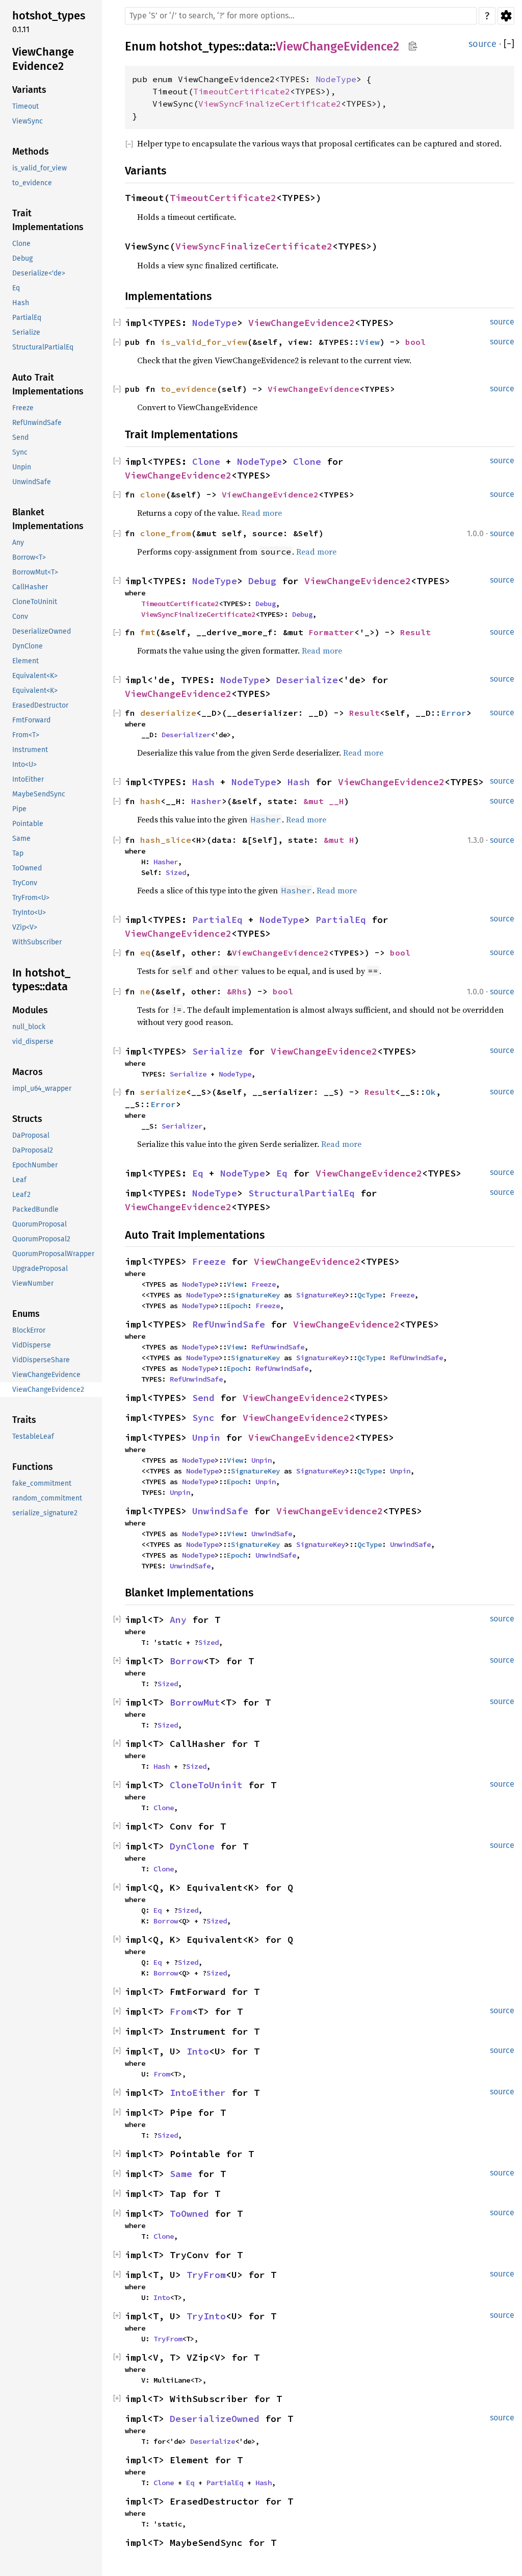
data (257, 46)
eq (145, 953)
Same (181, 2174)
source (482, 44)
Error (454, 713)
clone (153, 494)
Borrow (187, 1661)
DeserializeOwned (215, 2419)
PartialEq (217, 920)
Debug (262, 581)
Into (198, 2051)
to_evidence (189, 389)
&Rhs (237, 991)
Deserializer (186, 735)
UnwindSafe (220, 1511)
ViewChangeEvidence (314, 389)
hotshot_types (199, 46)
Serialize (217, 1051)
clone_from (166, 533)
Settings (506, 16)
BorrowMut (195, 1702)
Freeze (209, 1261)
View (370, 342)
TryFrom (206, 2275)
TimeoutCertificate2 (242, 91)
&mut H (339, 840)
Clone (206, 461)
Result (415, 632)
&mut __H (324, 801)
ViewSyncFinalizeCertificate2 (270, 104)
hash (150, 801)
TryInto (206, 2316)
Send (203, 1398)
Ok (431, 1092)
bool (415, 342)
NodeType (336, 79)
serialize (163, 1092)
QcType (370, 1295)
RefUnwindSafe (229, 1324)
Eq (198, 1173)
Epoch (237, 1306)
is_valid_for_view (204, 342)
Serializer (182, 1126)
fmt (148, 632)
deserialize (168, 713)
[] (509, 44)
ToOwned (189, 2214)
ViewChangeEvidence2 (337, 46)
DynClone (192, 1846)
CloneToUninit (206, 1785)
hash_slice (166, 840)
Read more (262, 513)
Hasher (206, 801)
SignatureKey (255, 1295)
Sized (176, 872)
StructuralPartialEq (302, 1193)
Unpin (206, 1437)
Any (178, 1620)
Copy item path (413, 46)
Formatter (331, 632)
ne (145, 991)
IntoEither (198, 2093)
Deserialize (307, 680)
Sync (203, 1418)
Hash (203, 782)
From (181, 2011)
